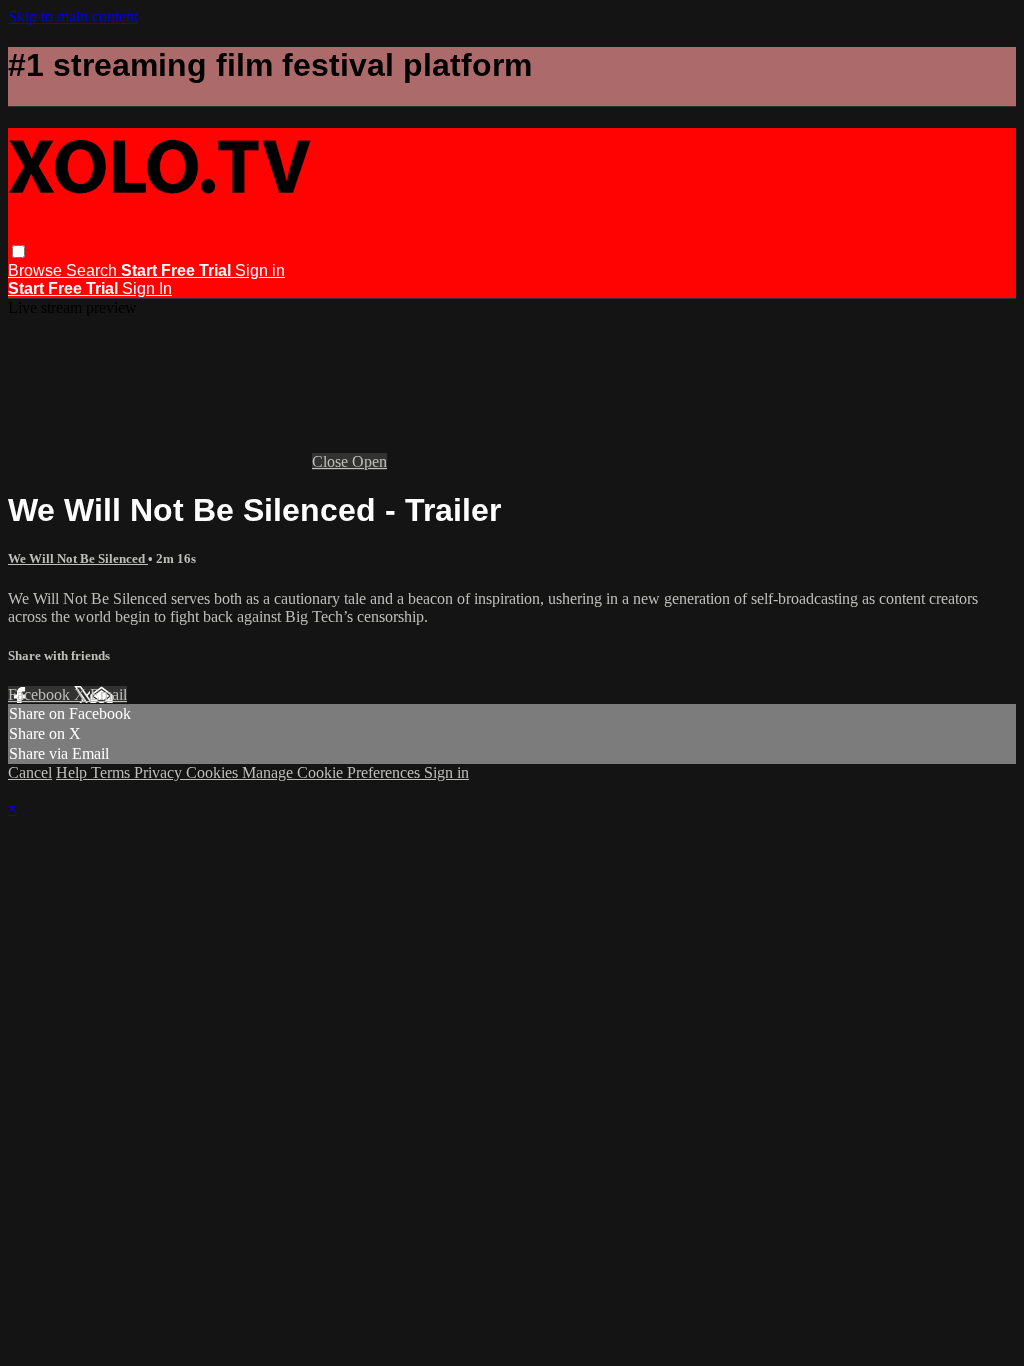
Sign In (147, 288)
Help (73, 772)
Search (93, 270)
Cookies (214, 772)
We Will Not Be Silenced (78, 558)
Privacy (160, 772)
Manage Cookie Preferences (333, 772)
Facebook (41, 694)
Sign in (260, 270)
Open (369, 461)
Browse (37, 270)
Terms (112, 772)
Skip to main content (73, 16)
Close (332, 461)
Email (108, 694)
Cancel (30, 772)
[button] (18, 251)
